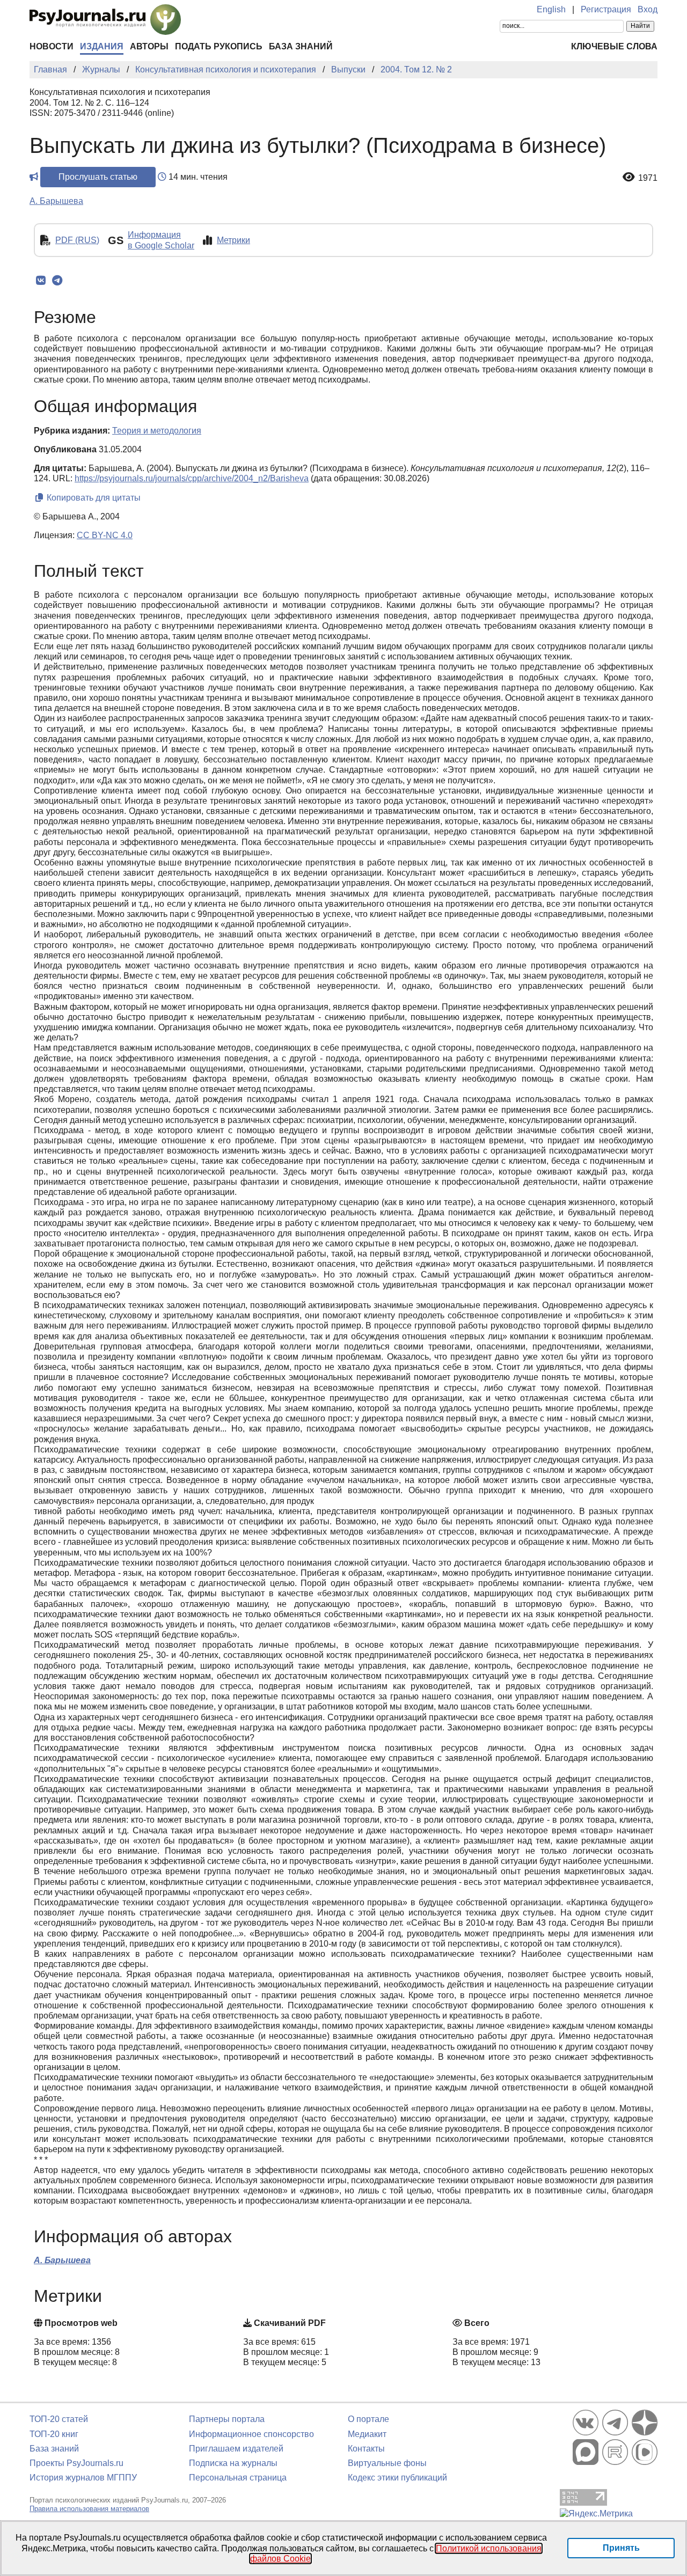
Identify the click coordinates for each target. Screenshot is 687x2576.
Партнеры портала (227, 2419)
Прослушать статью (98, 177)
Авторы (149, 46)
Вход (648, 9)
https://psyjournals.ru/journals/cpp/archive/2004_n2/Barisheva (192, 478)
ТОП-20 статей (59, 2419)
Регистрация (606, 9)
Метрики (233, 240)
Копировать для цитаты (93, 498)
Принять (621, 2548)
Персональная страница (238, 2478)
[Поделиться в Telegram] (57, 281)
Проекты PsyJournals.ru (76, 2463)
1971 (648, 178)
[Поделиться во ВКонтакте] (41, 281)
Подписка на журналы (233, 2463)
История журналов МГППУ (83, 2478)
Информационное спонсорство (251, 2434)
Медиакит (367, 2434)
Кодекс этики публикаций (397, 2478)
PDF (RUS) (77, 240)
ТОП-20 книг (54, 2434)
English (551, 9)
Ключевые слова (614, 46)
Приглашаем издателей (236, 2449)
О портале (368, 2419)
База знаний (301, 46)
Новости (52, 46)
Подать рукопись (219, 46)
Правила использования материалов (89, 2509)
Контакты (366, 2449)
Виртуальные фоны (387, 2463)
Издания (102, 46)
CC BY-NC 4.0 (105, 535)
